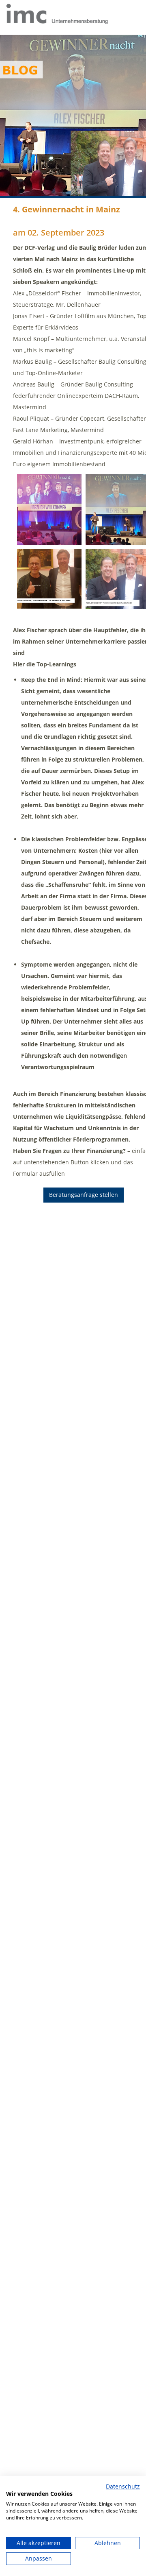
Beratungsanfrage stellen (84, 1195)
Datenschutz (123, 2486)
